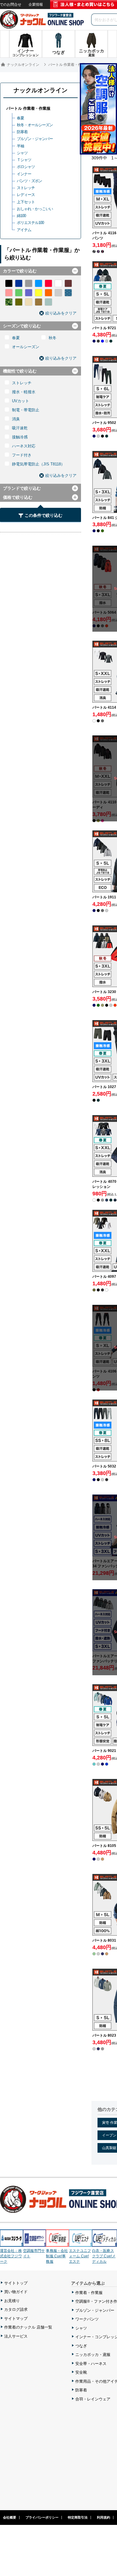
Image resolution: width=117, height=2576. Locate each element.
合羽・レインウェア (93, 2399)
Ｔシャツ (24, 160)
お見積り (12, 2301)
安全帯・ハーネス (91, 2364)
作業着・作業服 (89, 2293)
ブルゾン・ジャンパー (35, 139)
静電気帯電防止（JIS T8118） (38, 464)
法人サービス (16, 2336)
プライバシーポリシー (42, 2517)
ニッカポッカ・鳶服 (93, 2355)
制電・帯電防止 (26, 410)
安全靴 (81, 2372)
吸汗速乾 (20, 428)
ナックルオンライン (40, 90)
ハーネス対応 (24, 446)
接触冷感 (20, 437)
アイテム (24, 230)
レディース (26, 195)
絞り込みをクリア (61, 313)
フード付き (22, 455)
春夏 (20, 118)
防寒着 (22, 132)
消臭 (16, 419)
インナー (24, 174)
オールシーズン (26, 347)
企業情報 (36, 5)
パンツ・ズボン (29, 181)
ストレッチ (26, 188)
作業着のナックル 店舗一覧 (28, 2327)
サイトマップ (16, 2318)
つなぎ (81, 2346)
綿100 (21, 216)
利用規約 (103, 2517)
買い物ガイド (16, 2292)
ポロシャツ (26, 167)
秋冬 (52, 338)
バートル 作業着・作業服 (28, 108)
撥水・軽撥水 (24, 392)
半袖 (20, 146)
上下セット (26, 202)
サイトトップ (16, 2283)
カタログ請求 (16, 2309)
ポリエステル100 (30, 223)
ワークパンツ (87, 2319)
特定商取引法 (78, 2517)
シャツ (22, 153)
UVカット (21, 401)
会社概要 (10, 2517)
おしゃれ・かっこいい (35, 209)
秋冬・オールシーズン (35, 125)
